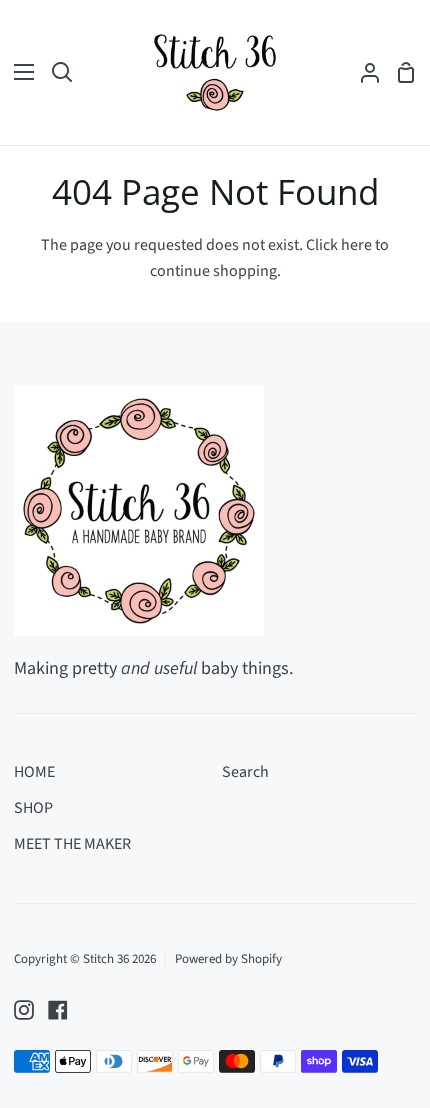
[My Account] (362, 72)
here (356, 245)
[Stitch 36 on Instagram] (24, 1010)
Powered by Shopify (228, 959)
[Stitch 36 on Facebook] (58, 1010)
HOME (34, 772)
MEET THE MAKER (72, 844)
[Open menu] (18, 72)
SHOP (33, 808)
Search (245, 772)
